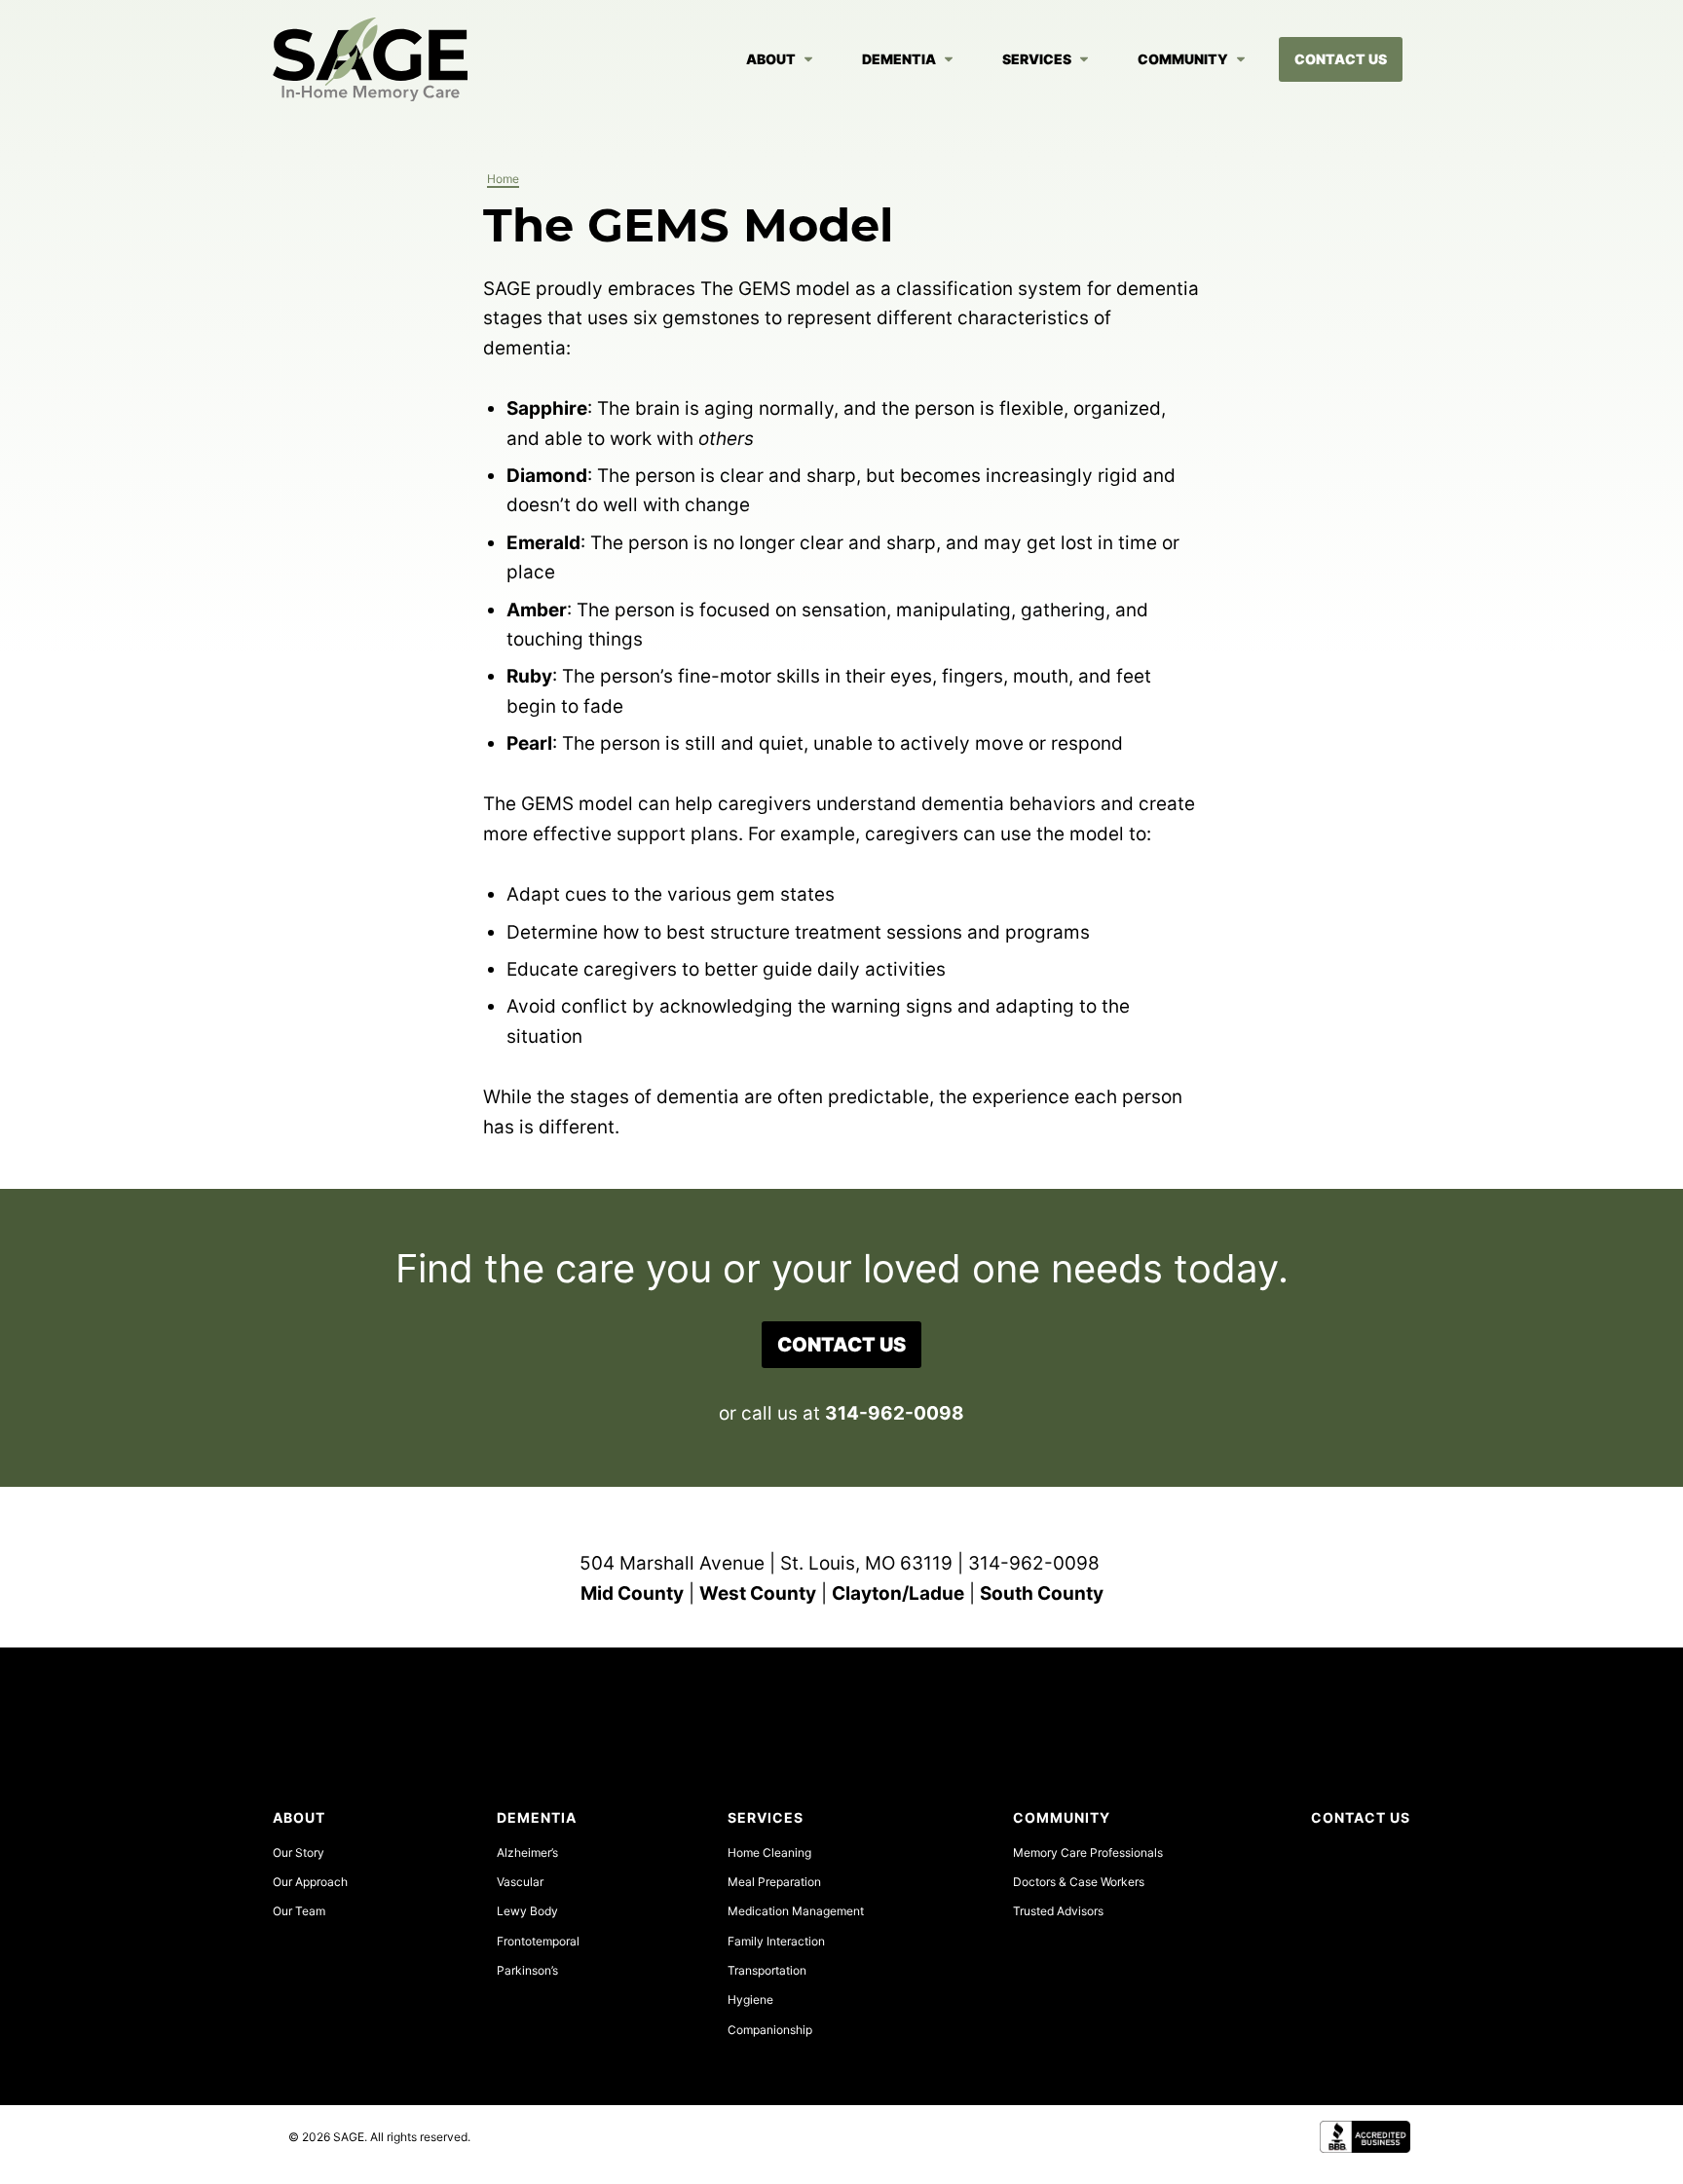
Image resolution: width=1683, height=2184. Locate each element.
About (771, 59)
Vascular (520, 1882)
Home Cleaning (769, 1852)
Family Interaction (776, 1941)
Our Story (299, 1852)
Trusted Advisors (1058, 1911)
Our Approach (310, 1882)
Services (1037, 59)
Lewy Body (527, 1911)
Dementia (899, 59)
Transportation (767, 1970)
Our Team (299, 1911)
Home (503, 179)
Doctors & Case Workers (1079, 1882)
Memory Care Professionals (1088, 1852)
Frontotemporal (538, 1941)
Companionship (770, 2030)
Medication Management (796, 1911)
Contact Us (1341, 59)
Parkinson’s (527, 1970)
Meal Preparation (774, 1882)
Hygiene (750, 1999)
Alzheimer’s (527, 1852)
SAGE (370, 59)
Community (1183, 59)
